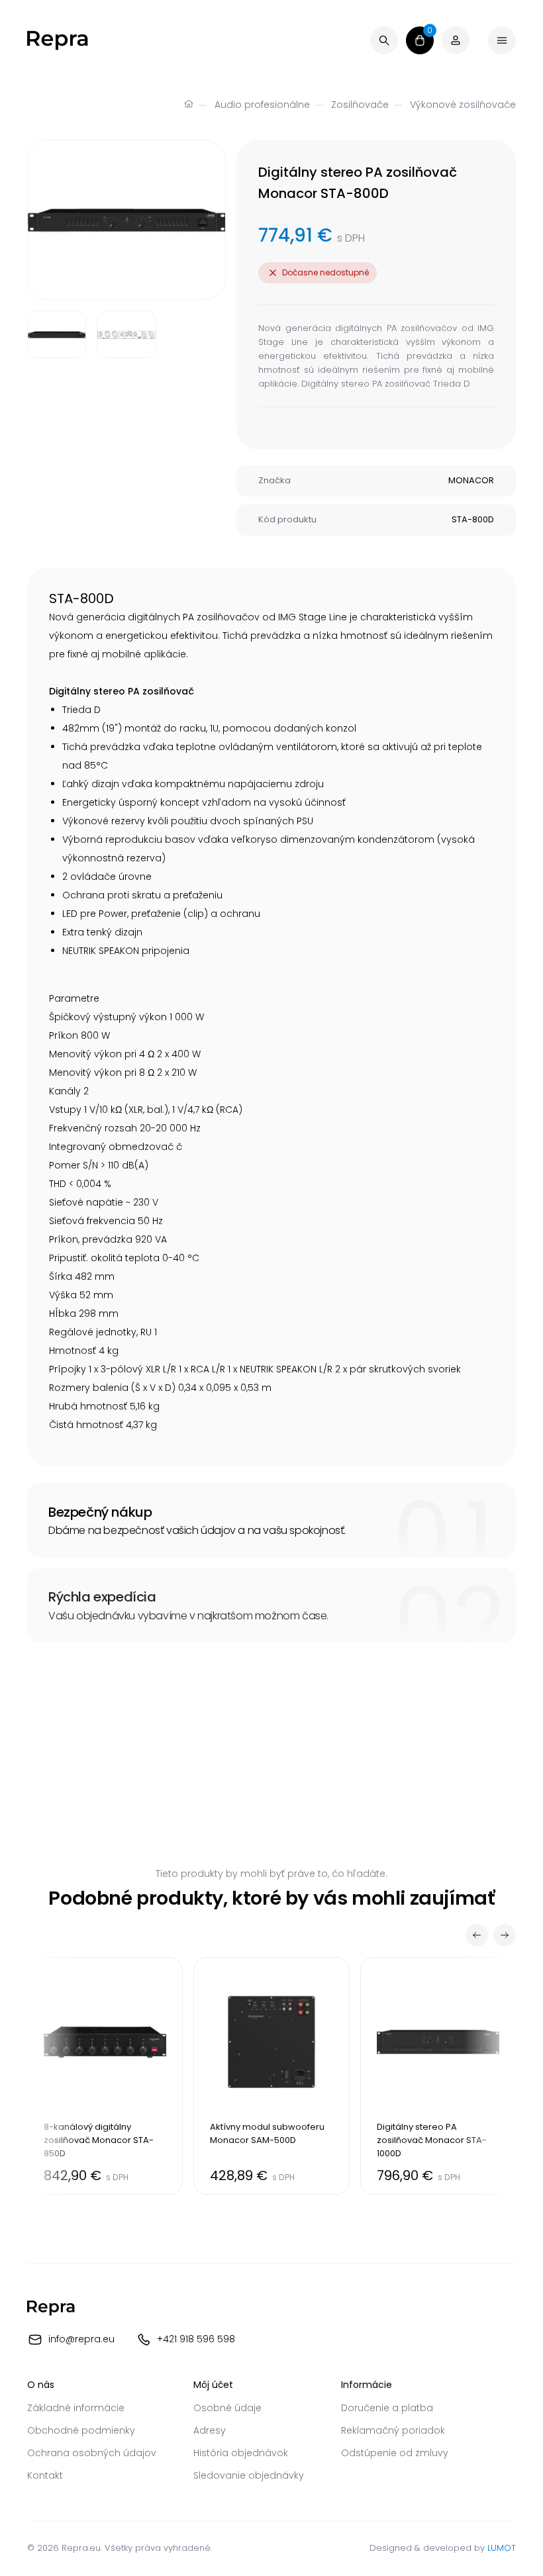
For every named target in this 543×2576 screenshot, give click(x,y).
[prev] (477, 1935)
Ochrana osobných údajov (92, 2453)
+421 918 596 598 (196, 2338)
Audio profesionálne (262, 105)
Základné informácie (76, 2408)
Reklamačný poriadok (393, 2430)
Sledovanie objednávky (249, 2475)
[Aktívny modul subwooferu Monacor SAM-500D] (271, 2076)
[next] (505, 1935)
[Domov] (189, 105)
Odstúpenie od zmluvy (395, 2453)
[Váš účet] (456, 40)
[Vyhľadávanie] (384, 40)
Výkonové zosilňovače (463, 105)
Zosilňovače (360, 105)
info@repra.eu (81, 2338)
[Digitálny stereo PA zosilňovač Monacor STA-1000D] (438, 2076)
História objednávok (241, 2453)
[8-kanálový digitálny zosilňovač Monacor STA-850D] (105, 2076)
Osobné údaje (227, 2408)
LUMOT (502, 2548)
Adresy (210, 2430)
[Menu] (502, 40)
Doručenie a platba (387, 2408)
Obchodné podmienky (81, 2430)
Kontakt (45, 2475)
